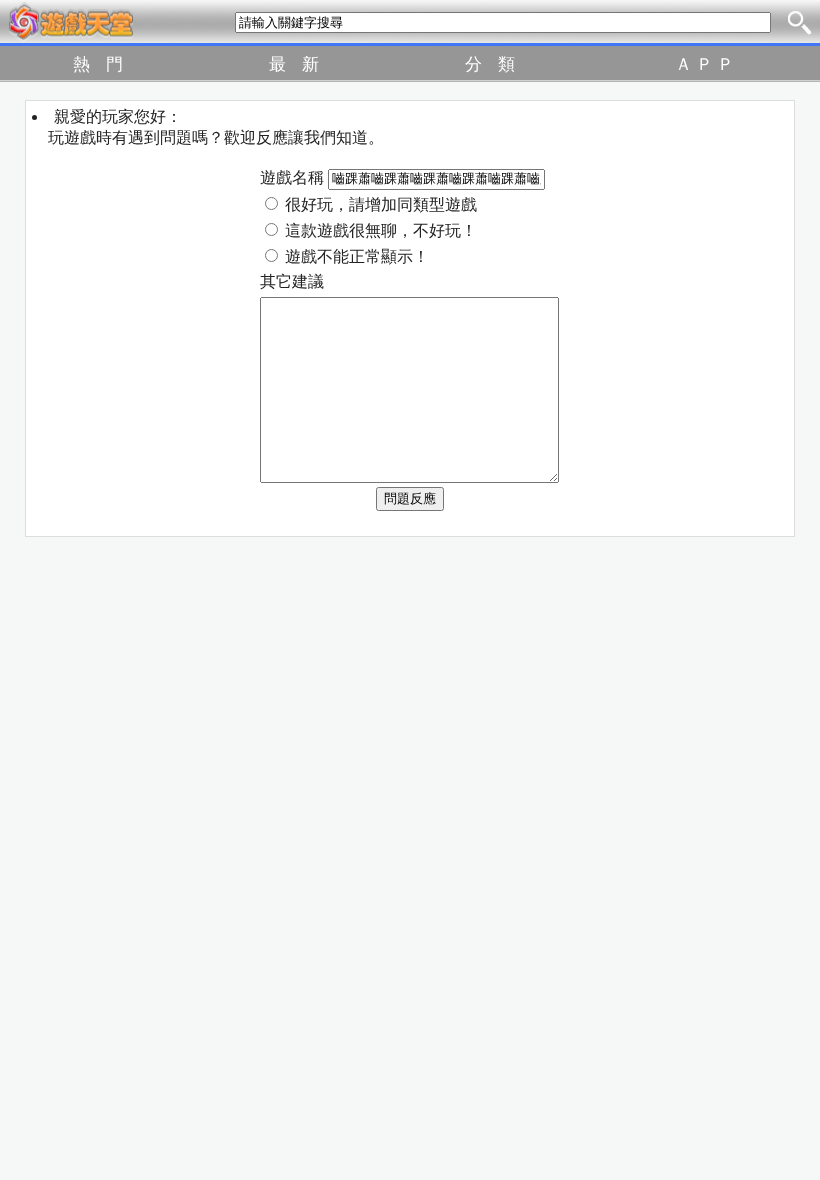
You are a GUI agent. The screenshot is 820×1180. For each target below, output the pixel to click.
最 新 (294, 64)
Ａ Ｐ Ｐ (704, 64)
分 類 (490, 64)
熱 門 (98, 64)
